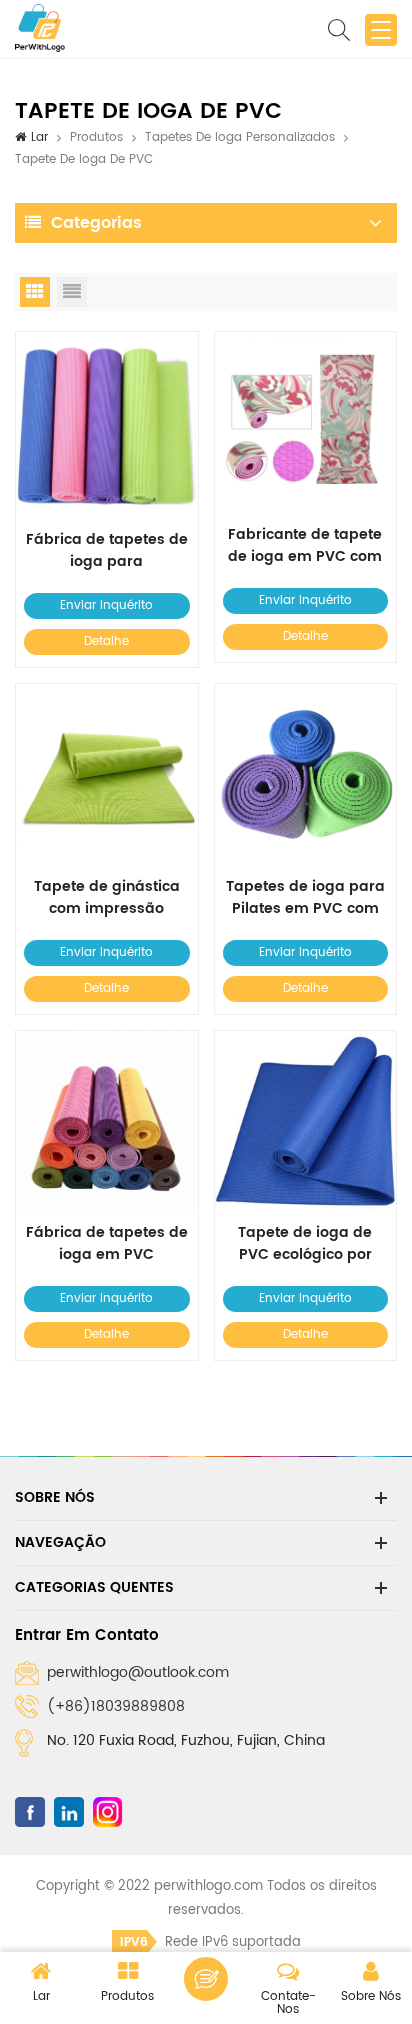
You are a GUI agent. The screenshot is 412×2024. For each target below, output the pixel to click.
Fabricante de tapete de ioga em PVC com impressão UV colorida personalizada (305, 546)
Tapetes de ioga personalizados (240, 137)
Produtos (96, 137)
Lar (39, 137)
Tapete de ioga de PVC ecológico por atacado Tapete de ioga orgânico (305, 1244)
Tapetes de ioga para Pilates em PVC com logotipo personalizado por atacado (305, 898)
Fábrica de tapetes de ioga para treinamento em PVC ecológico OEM (107, 551)
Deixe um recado (206, 1979)
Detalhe (106, 641)
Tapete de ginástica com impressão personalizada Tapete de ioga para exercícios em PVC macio (106, 898)
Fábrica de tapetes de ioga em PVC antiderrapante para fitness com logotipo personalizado (107, 1244)
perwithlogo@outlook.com (138, 1672)
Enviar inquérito (106, 605)
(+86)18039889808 (116, 1706)
